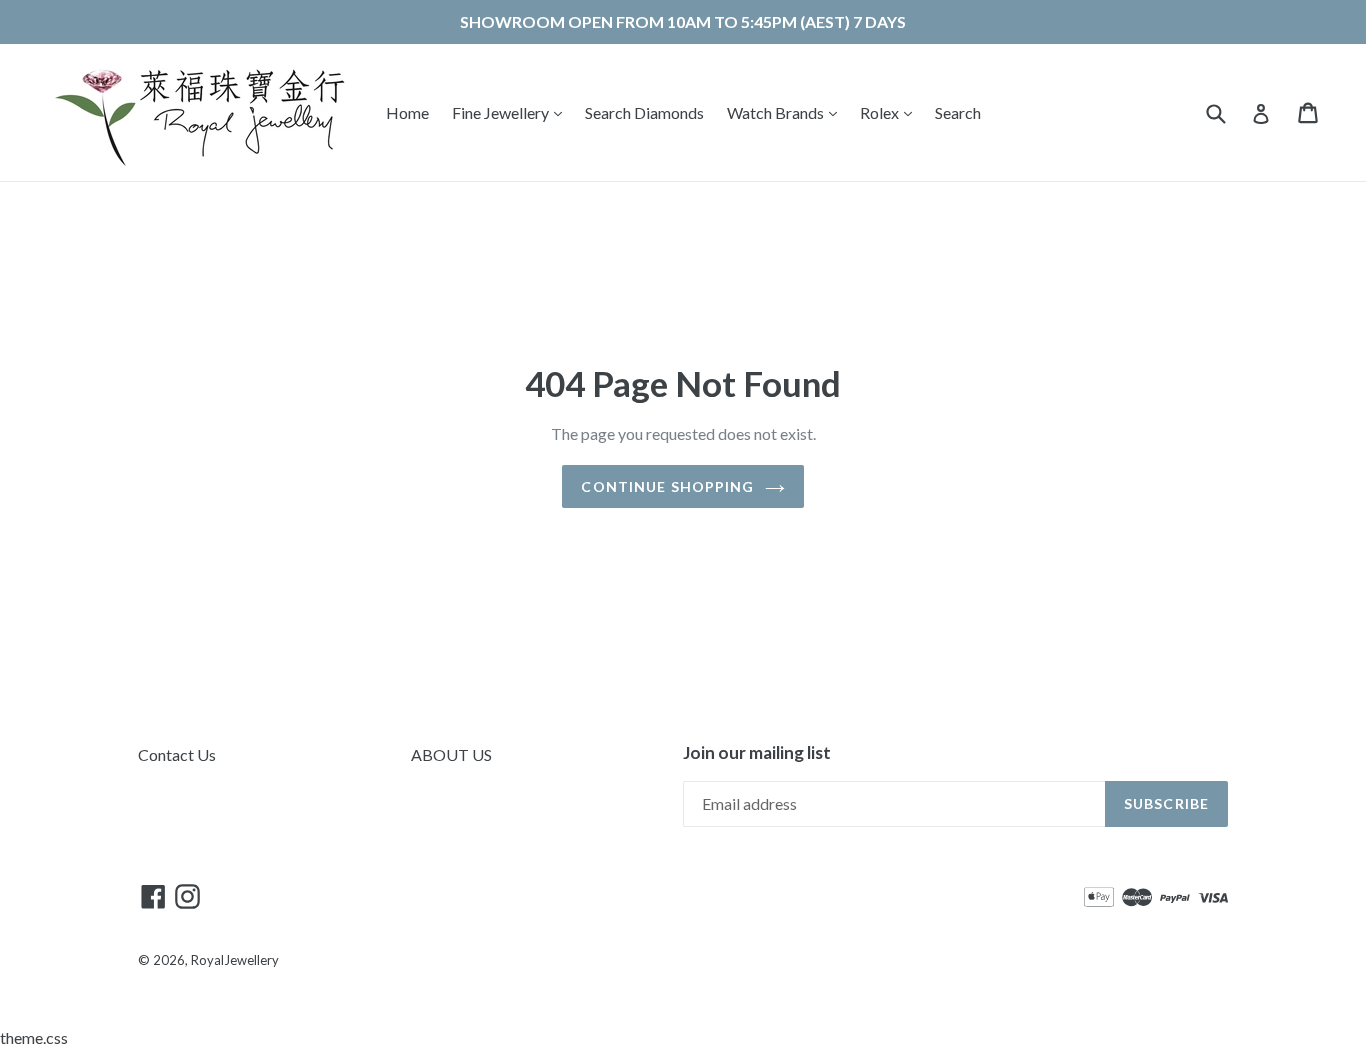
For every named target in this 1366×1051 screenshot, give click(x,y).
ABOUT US (451, 754)
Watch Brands (787, 112)
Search (958, 112)
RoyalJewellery (235, 960)
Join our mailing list (757, 753)
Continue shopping (667, 486)
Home (407, 112)
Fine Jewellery (512, 112)
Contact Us (177, 754)
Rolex (891, 112)
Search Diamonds (644, 112)
